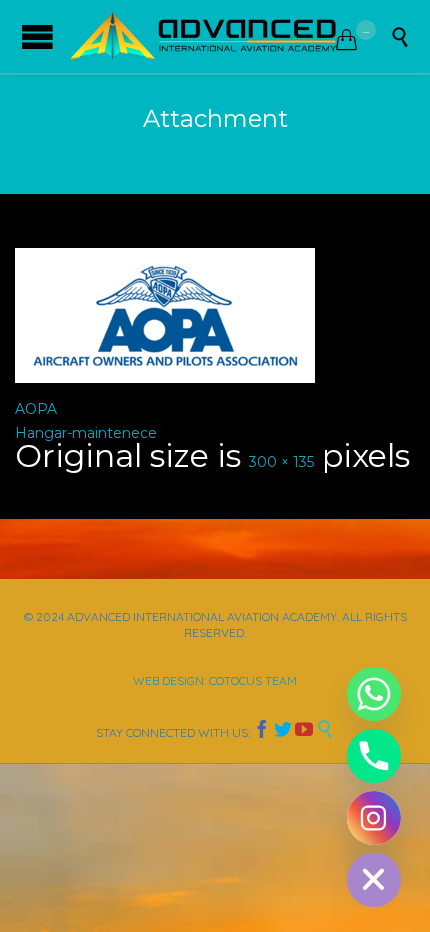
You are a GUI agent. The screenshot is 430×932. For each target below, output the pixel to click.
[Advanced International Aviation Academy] (203, 36)
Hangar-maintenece (86, 433)
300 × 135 (281, 462)
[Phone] (374, 756)
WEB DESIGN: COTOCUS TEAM (215, 680)
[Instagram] (374, 818)
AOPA (36, 409)
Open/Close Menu (37, 36)
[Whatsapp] (374, 694)
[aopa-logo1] (215, 315)
